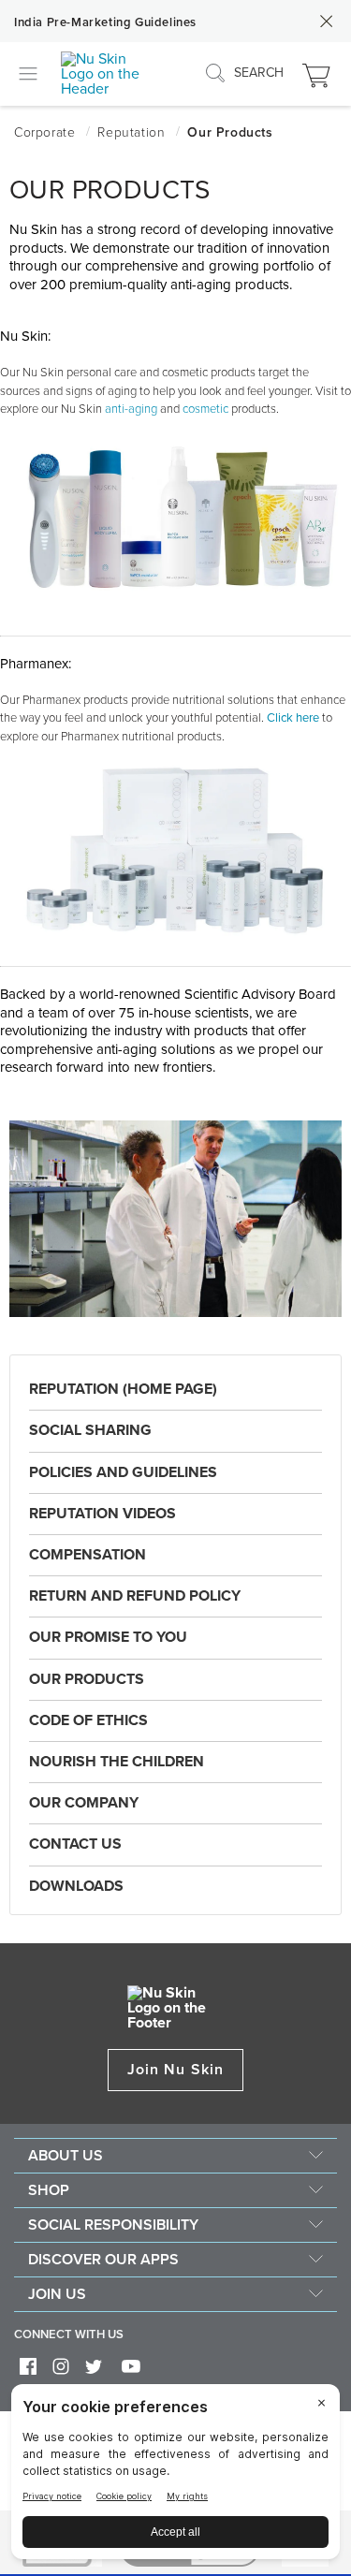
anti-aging (131, 409)
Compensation (88, 1555)
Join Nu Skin (175, 2070)
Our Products (87, 1679)
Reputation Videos (102, 1514)
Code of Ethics (88, 1720)
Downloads (76, 1886)
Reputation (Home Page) (123, 1389)
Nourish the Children (117, 1762)
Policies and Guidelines (123, 1472)
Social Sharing (90, 1430)
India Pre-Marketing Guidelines (105, 22)
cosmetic (205, 409)
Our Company (84, 1803)
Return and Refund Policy (135, 1596)
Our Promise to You (108, 1637)
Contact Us (75, 1844)
